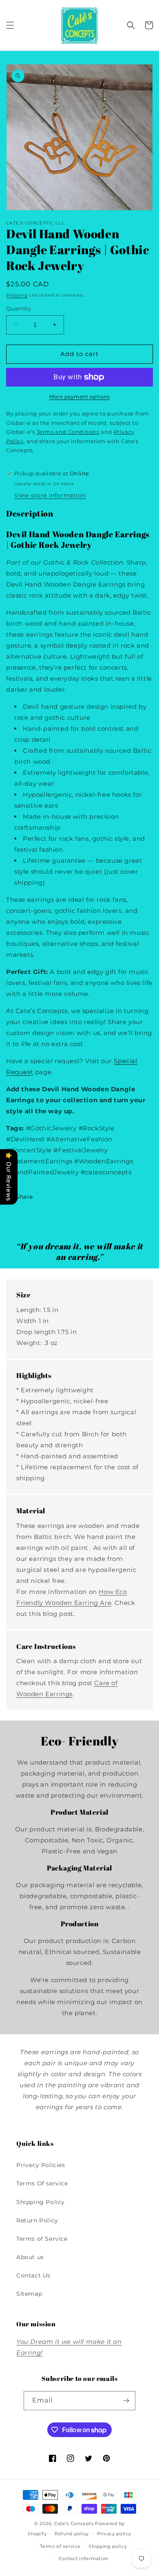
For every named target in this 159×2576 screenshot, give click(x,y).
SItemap (29, 2294)
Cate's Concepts (74, 2523)
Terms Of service (42, 2183)
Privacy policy (114, 2534)
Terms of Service (42, 2239)
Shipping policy (108, 2546)
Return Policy (37, 2220)
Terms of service (60, 2546)
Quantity (19, 308)
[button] (10, 25)
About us (30, 2257)
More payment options (79, 397)
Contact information (84, 2558)
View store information (50, 495)
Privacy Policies (41, 2165)
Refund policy (72, 2534)
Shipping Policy (41, 2202)
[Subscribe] (126, 2401)
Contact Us (33, 2275)
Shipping (17, 295)
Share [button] (24, 1197)
